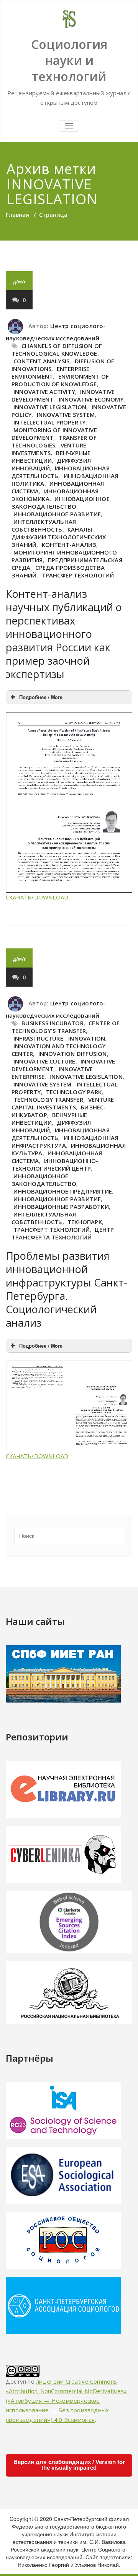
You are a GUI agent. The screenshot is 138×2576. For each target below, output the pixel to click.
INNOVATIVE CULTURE (44, 1061)
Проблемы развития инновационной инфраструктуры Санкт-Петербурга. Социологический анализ (67, 1289)
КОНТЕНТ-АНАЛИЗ (69, 545)
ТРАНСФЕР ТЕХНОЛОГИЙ (78, 575)
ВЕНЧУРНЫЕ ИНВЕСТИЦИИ (51, 457)
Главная (17, 215)
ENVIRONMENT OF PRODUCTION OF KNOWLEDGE (60, 380)
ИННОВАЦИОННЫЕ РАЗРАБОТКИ (61, 1207)
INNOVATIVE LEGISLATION (50, 407)
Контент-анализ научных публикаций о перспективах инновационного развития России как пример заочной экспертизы (64, 634)
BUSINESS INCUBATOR (53, 1023)
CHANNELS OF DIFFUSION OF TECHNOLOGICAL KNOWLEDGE (57, 350)
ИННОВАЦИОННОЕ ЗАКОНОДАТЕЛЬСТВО (61, 503)
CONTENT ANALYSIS (41, 361)
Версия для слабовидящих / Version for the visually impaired (69, 2465)
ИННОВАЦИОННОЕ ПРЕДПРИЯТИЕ (63, 1191)
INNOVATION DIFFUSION (73, 1054)
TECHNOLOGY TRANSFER (48, 1099)
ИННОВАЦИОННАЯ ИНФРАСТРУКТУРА (65, 1142)
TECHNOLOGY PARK (74, 1092)
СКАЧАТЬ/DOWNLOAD (37, 897)
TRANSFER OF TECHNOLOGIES (54, 441)
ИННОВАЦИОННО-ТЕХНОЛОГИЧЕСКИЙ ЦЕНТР (55, 1164)
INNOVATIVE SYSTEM (66, 415)
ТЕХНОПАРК (85, 1222)
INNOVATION (87, 1038)
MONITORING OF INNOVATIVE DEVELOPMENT (54, 434)
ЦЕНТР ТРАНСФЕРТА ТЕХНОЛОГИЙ (63, 1233)
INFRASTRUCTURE (38, 1038)
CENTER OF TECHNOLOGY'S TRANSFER (66, 1027)
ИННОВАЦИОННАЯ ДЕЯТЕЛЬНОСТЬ (61, 472)
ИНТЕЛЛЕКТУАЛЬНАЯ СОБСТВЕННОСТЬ (44, 525)
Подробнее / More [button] (41, 697)
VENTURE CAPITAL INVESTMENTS (63, 1103)
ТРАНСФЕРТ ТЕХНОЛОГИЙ (52, 1229)
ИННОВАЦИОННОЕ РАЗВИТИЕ (57, 514)
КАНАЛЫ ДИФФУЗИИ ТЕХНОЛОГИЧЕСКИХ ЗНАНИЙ (59, 537)
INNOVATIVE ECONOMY (91, 399)
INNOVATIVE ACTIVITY (44, 392)
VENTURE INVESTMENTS (49, 449)
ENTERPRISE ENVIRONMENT (51, 372)
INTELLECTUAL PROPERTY (49, 422)
